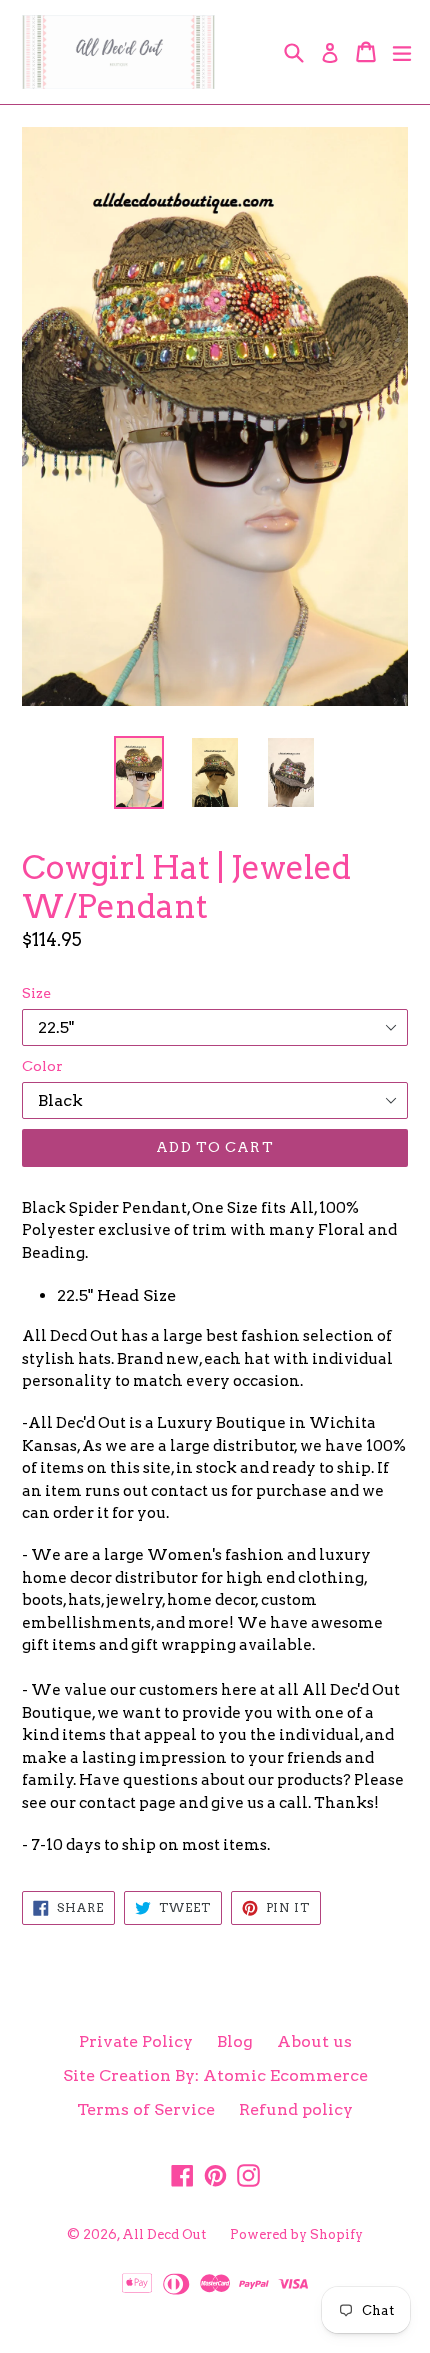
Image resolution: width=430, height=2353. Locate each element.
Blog (235, 2041)
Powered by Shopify (296, 2234)
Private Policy (136, 2041)
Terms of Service (146, 2109)
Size (36, 993)
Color (42, 1066)
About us (314, 2041)
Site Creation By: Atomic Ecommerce (215, 2075)
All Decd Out (164, 2234)
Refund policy (296, 2109)
